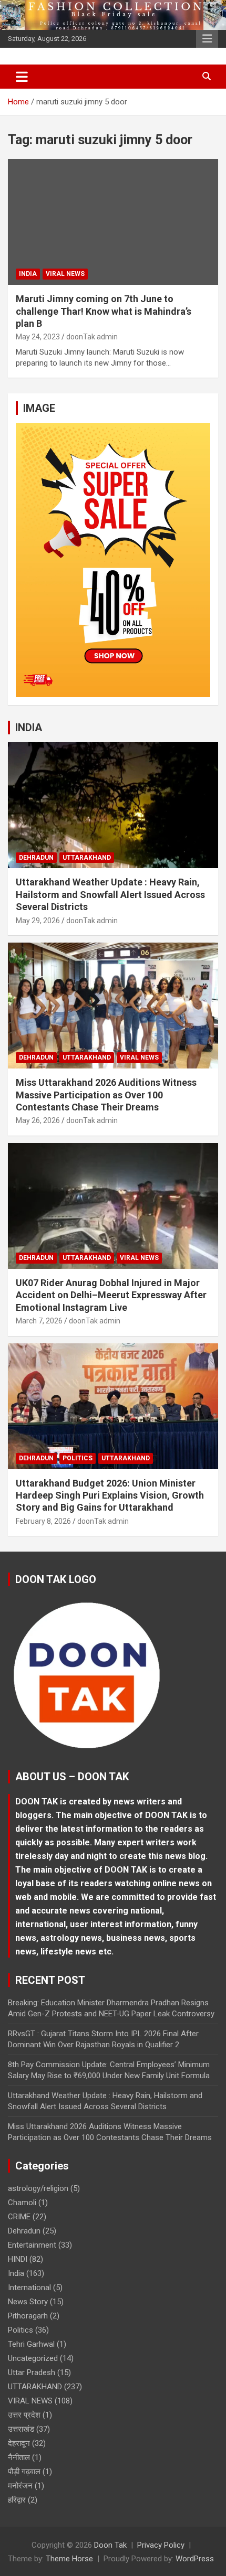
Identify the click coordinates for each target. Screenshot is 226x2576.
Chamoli (22, 2203)
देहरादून (19, 2443)
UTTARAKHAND (87, 858)
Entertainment (32, 2245)
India (28, 274)
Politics (78, 1458)
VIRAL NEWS (65, 274)
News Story (28, 2302)
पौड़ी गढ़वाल (24, 2472)
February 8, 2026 (43, 1521)
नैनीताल (19, 2457)
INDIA (29, 728)
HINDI (18, 2259)
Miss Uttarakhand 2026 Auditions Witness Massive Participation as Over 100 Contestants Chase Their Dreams (106, 1095)
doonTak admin (92, 337)
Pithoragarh (28, 2316)
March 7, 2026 (39, 1321)
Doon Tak (110, 2545)
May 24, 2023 (38, 337)
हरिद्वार (17, 2500)
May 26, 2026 (38, 1120)
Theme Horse (69, 2559)
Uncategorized (33, 2358)
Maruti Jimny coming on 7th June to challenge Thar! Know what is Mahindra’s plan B (104, 311)
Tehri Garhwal (31, 2344)
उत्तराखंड (21, 2429)
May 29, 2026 (38, 921)
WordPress (195, 2559)
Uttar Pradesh (32, 2372)
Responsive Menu (207, 39)
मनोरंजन (20, 2486)
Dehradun (36, 858)
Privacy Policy (161, 2545)
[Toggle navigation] (22, 77)
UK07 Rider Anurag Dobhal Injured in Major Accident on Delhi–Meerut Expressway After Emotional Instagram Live (111, 1295)
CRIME (19, 2217)
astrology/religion (38, 2188)
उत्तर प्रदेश (24, 2415)
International (29, 2288)
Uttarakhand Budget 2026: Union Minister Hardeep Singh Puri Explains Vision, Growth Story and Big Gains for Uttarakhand (110, 1495)
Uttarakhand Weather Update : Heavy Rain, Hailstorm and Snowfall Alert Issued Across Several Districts (110, 894)
